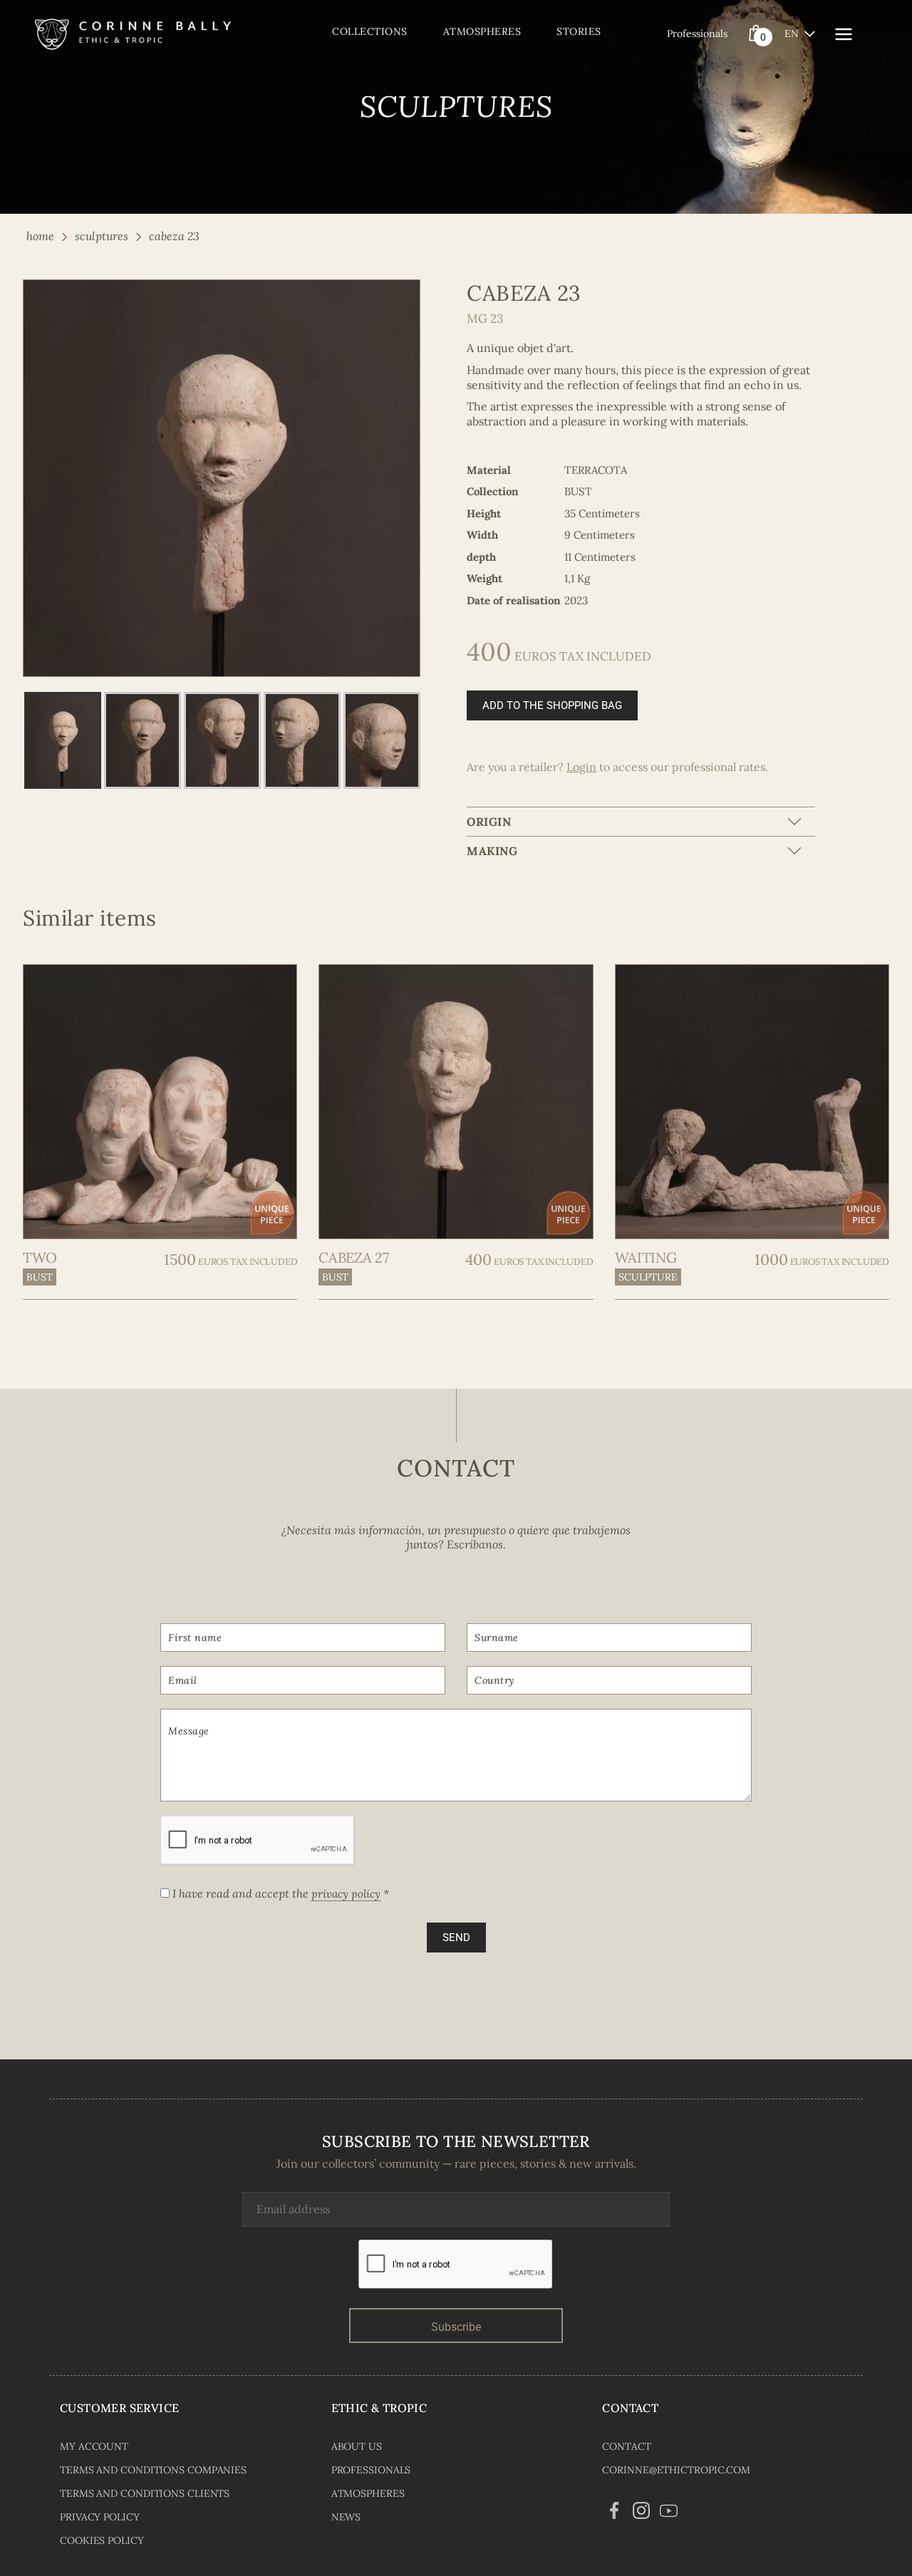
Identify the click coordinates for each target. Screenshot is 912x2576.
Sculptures (102, 236)
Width (482, 535)
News (346, 2517)
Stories (579, 31)
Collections (370, 31)
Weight (484, 578)
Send (456, 1938)
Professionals (697, 33)
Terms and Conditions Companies (153, 2470)
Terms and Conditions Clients (145, 2493)
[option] (222, 478)
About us (357, 2446)
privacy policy (346, 1894)
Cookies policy (102, 2540)
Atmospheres (482, 31)
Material (489, 470)
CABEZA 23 (174, 236)
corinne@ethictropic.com (676, 2470)
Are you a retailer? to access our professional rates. (617, 767)
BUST (40, 1277)
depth (481, 557)
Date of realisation (514, 600)
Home (40, 236)
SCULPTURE (648, 1277)
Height (484, 513)
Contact (626, 2446)
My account (94, 2446)
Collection (493, 491)
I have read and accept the (279, 1893)
